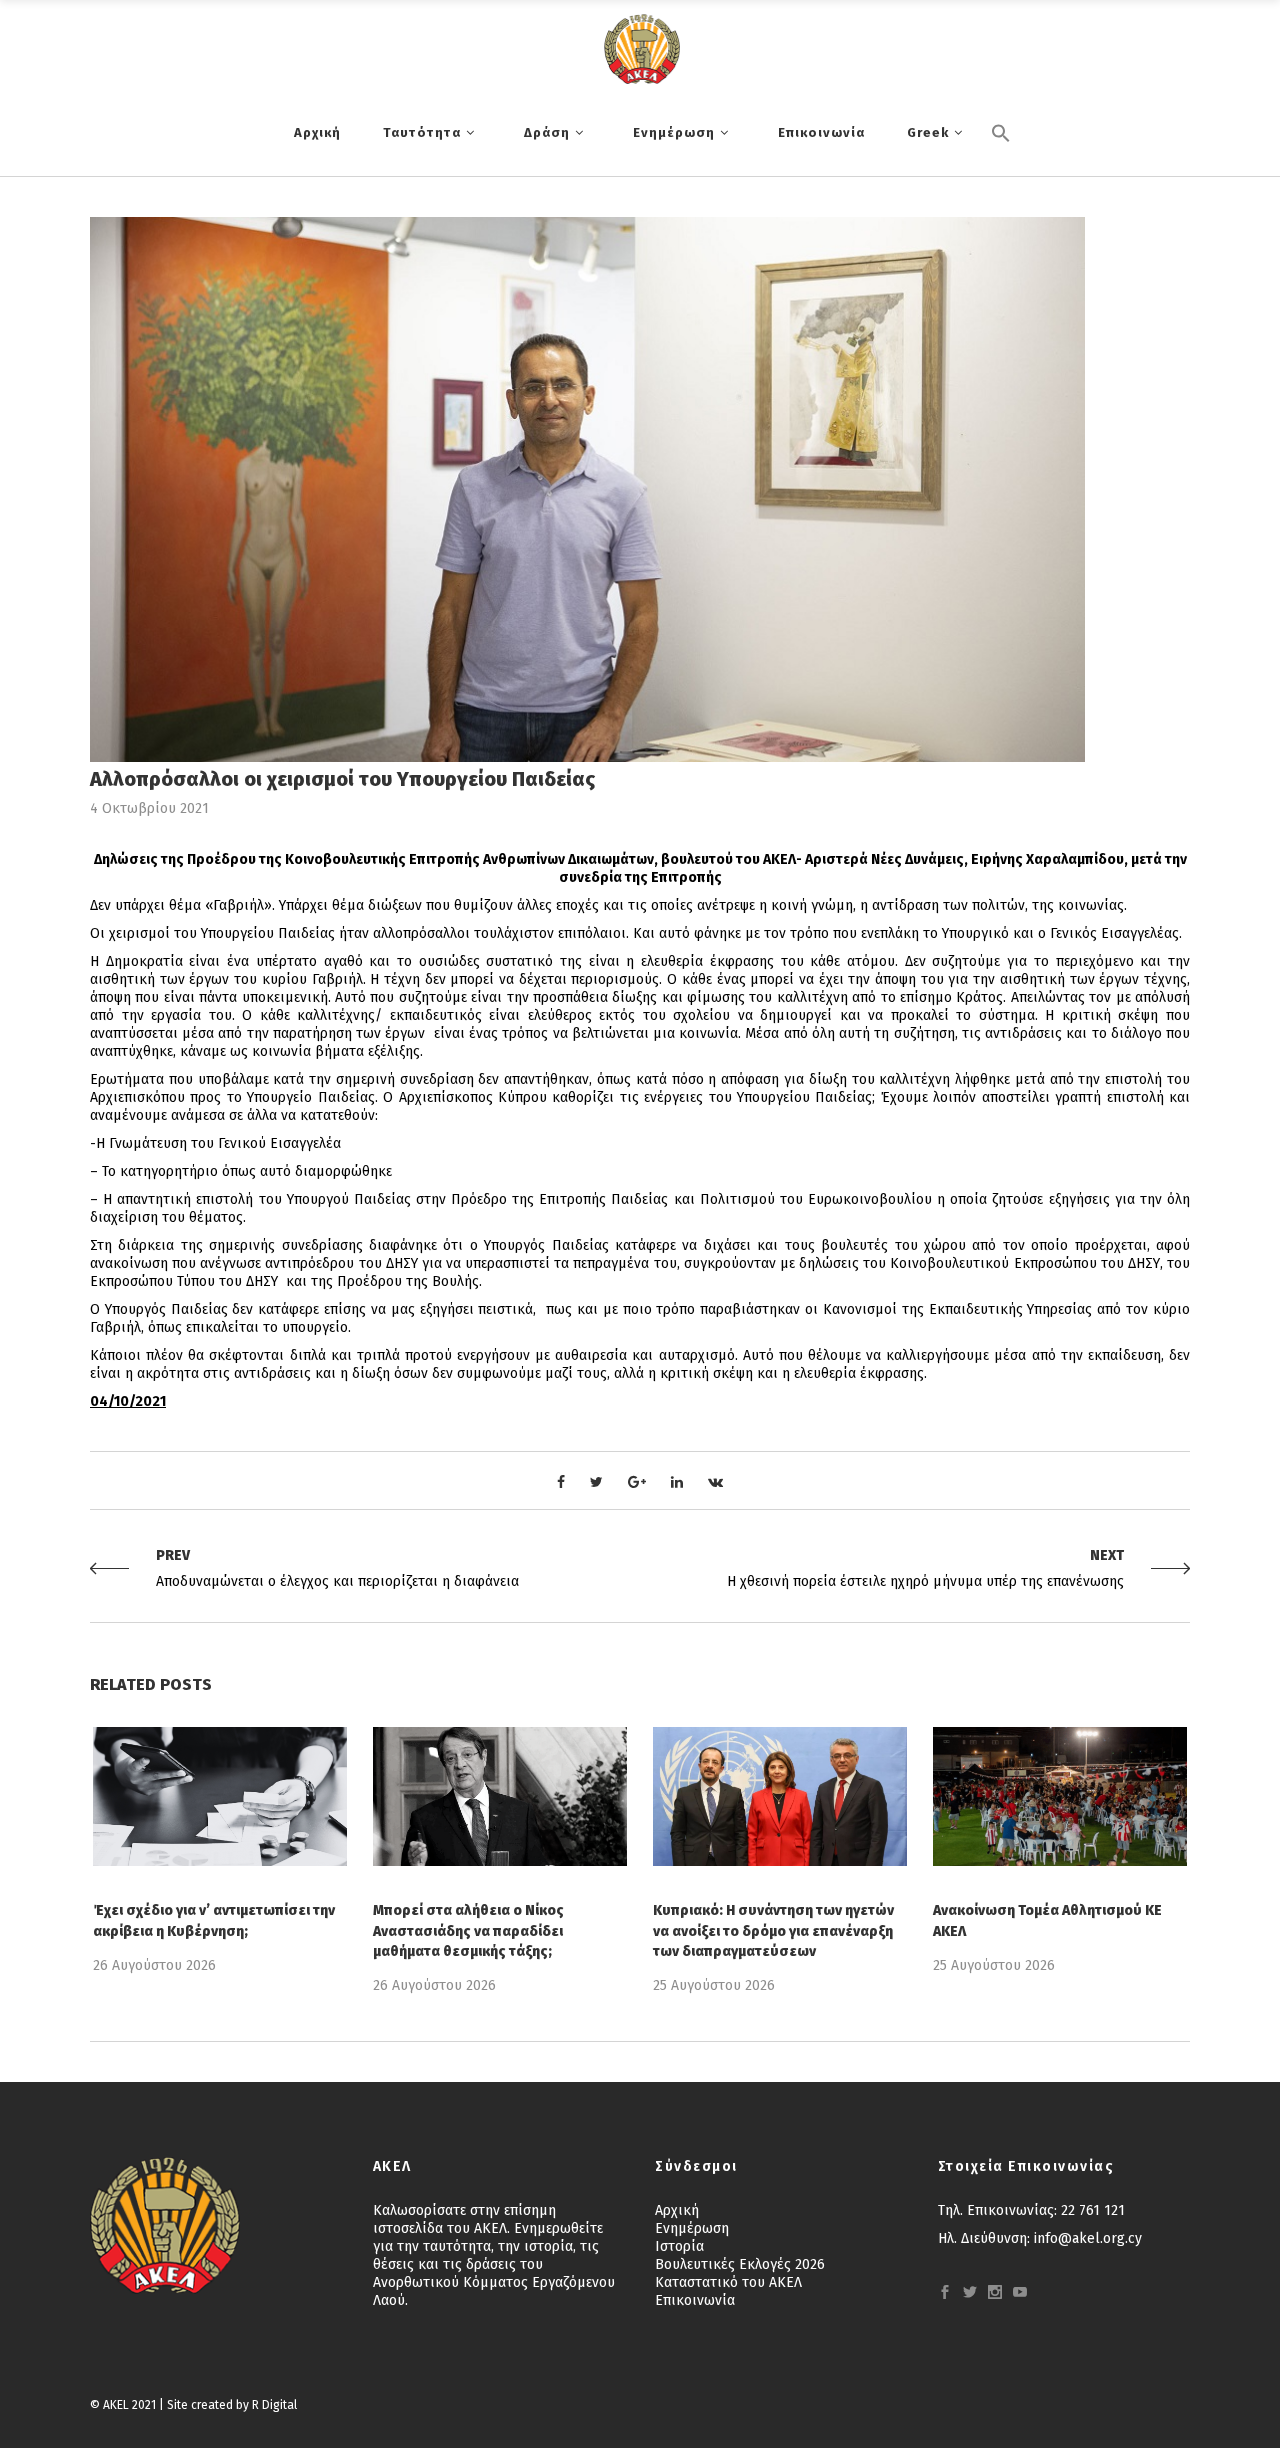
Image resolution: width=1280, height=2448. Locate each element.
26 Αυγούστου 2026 (154, 1965)
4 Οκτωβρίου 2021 (149, 808)
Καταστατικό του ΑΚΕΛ (728, 2282)
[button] (1001, 167)
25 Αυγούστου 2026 (714, 1985)
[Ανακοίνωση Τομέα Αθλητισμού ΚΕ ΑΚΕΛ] (1060, 1796)
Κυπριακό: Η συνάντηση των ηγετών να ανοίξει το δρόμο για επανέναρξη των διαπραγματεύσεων (773, 1930)
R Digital (274, 2405)
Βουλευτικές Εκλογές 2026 (740, 2264)
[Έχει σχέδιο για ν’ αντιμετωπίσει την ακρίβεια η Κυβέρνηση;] (220, 1796)
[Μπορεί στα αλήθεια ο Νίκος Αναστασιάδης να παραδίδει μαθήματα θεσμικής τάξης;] (500, 1796)
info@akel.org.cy (1088, 2238)
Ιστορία (679, 2246)
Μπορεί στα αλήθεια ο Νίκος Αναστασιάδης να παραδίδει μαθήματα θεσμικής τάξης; (468, 1930)
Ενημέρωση (692, 2228)
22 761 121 (1093, 2210)
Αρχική (677, 2210)
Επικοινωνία (695, 2300)
